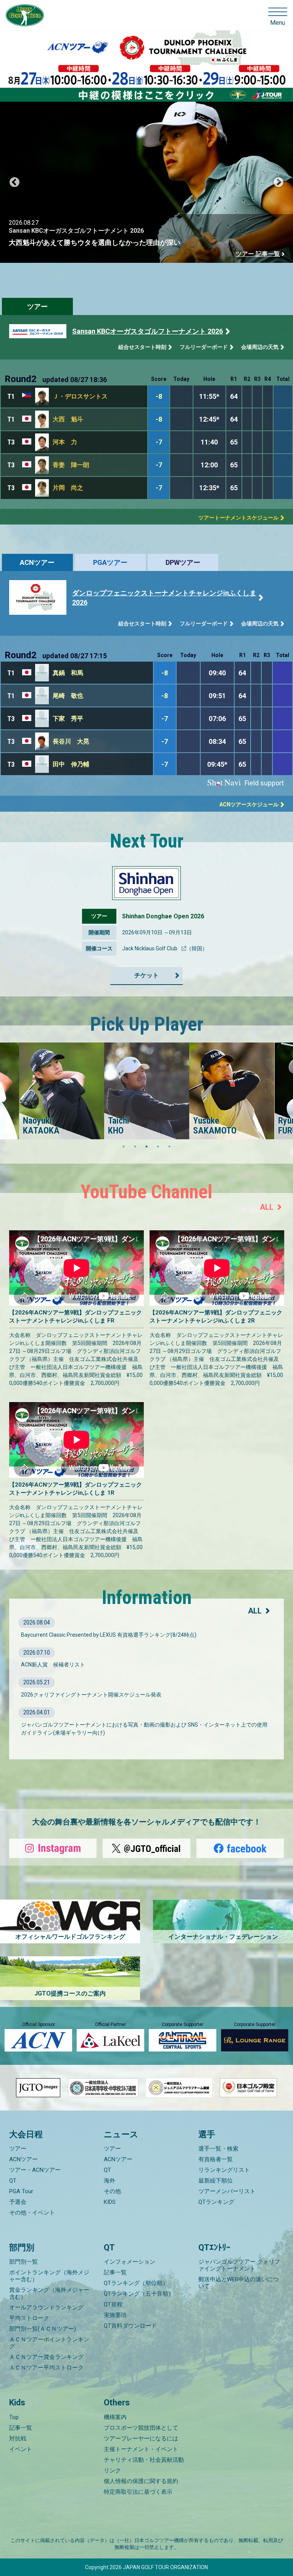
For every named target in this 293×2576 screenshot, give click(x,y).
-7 (159, 442)
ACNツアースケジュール (249, 804)
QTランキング (216, 2202)
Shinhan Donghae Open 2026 (163, 916)
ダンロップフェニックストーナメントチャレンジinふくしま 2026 (164, 598)
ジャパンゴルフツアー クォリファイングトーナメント (239, 2265)
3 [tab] (146, 1146)
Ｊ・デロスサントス (80, 396)
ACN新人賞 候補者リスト (53, 1665)
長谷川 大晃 (71, 741)
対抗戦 (18, 2438)
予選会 (18, 2202)
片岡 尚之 (68, 488)
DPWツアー (183, 562)
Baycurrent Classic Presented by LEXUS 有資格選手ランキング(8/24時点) (109, 1635)
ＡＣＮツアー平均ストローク (46, 2368)
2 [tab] (135, 1146)
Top (14, 2417)
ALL (267, 1207)
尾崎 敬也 (68, 696)
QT (13, 2181)
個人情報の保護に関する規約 (141, 2481)
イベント (21, 2449)
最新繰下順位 (216, 2181)
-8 (159, 396)
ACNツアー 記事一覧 (252, 254)
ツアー (37, 306)
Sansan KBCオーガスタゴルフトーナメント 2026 (147, 331)
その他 (112, 2191)
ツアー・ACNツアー (35, 2170)
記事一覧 (115, 2272)
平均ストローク (29, 2318)
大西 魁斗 (68, 419)
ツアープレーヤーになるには (141, 2438)
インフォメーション (130, 2262)
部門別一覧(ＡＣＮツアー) (43, 2329)
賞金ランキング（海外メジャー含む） (49, 2293)
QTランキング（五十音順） (139, 2294)
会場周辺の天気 (260, 347)
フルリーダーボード (204, 347)
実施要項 (115, 2315)
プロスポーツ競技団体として (141, 2428)
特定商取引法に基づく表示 (138, 2492)
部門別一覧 (23, 2262)
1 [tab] (124, 1146)
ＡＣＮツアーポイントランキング (49, 2343)
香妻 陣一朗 (71, 465)
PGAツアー (110, 562)
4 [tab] (158, 1146)
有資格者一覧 (216, 2159)
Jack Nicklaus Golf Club (150, 948)
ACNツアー (37, 562)
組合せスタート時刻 (142, 347)
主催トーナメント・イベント (141, 2449)
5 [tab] (169, 1146)
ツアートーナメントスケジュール (238, 518)
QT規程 (113, 2304)
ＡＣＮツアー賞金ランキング (46, 2357)
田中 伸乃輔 (71, 764)
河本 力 (65, 442)
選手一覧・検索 (218, 2149)
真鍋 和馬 (68, 673)
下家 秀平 (68, 719)
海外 (109, 2181)
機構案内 (115, 2417)
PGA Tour (21, 2191)
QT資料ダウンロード (130, 2326)
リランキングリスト (224, 2170)
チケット (146, 975)
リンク (112, 2470)
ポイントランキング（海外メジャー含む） (49, 2276)
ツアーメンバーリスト (227, 2191)
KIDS (110, 2202)
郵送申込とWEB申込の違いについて (238, 2283)
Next (279, 182)
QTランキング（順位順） (136, 2283)
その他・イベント (32, 2213)
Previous (14, 182)
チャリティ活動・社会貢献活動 (144, 2460)
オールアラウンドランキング (46, 2307)
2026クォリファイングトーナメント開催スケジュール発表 (91, 1695)
